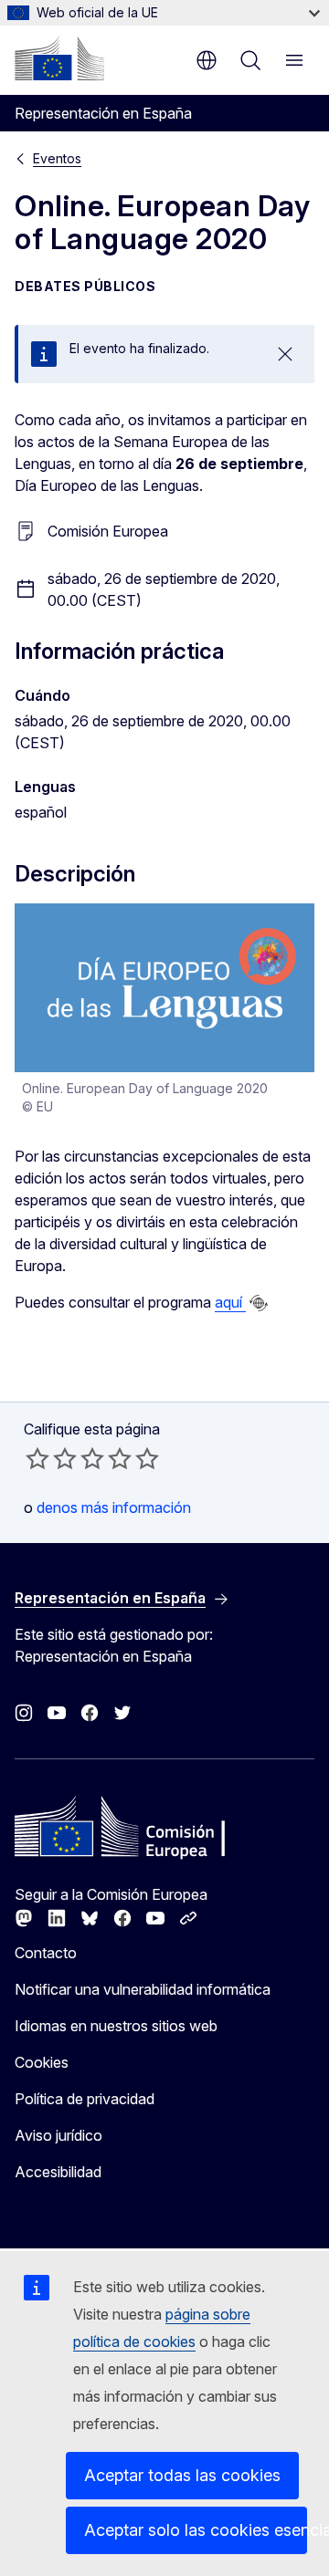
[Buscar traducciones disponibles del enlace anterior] (259, 1303)
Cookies (42, 2062)
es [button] (207, 60)
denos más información (114, 1507)
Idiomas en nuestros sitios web (116, 2026)
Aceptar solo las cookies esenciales (196, 2530)
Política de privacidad (85, 2099)
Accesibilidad (58, 2172)
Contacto (46, 1953)
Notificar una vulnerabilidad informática (143, 1989)
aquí (230, 1302)
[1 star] (37, 1458)
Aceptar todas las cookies (182, 2475)
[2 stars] (51, 1458)
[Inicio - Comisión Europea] (59, 58)
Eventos (57, 158)
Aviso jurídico (58, 2135)
